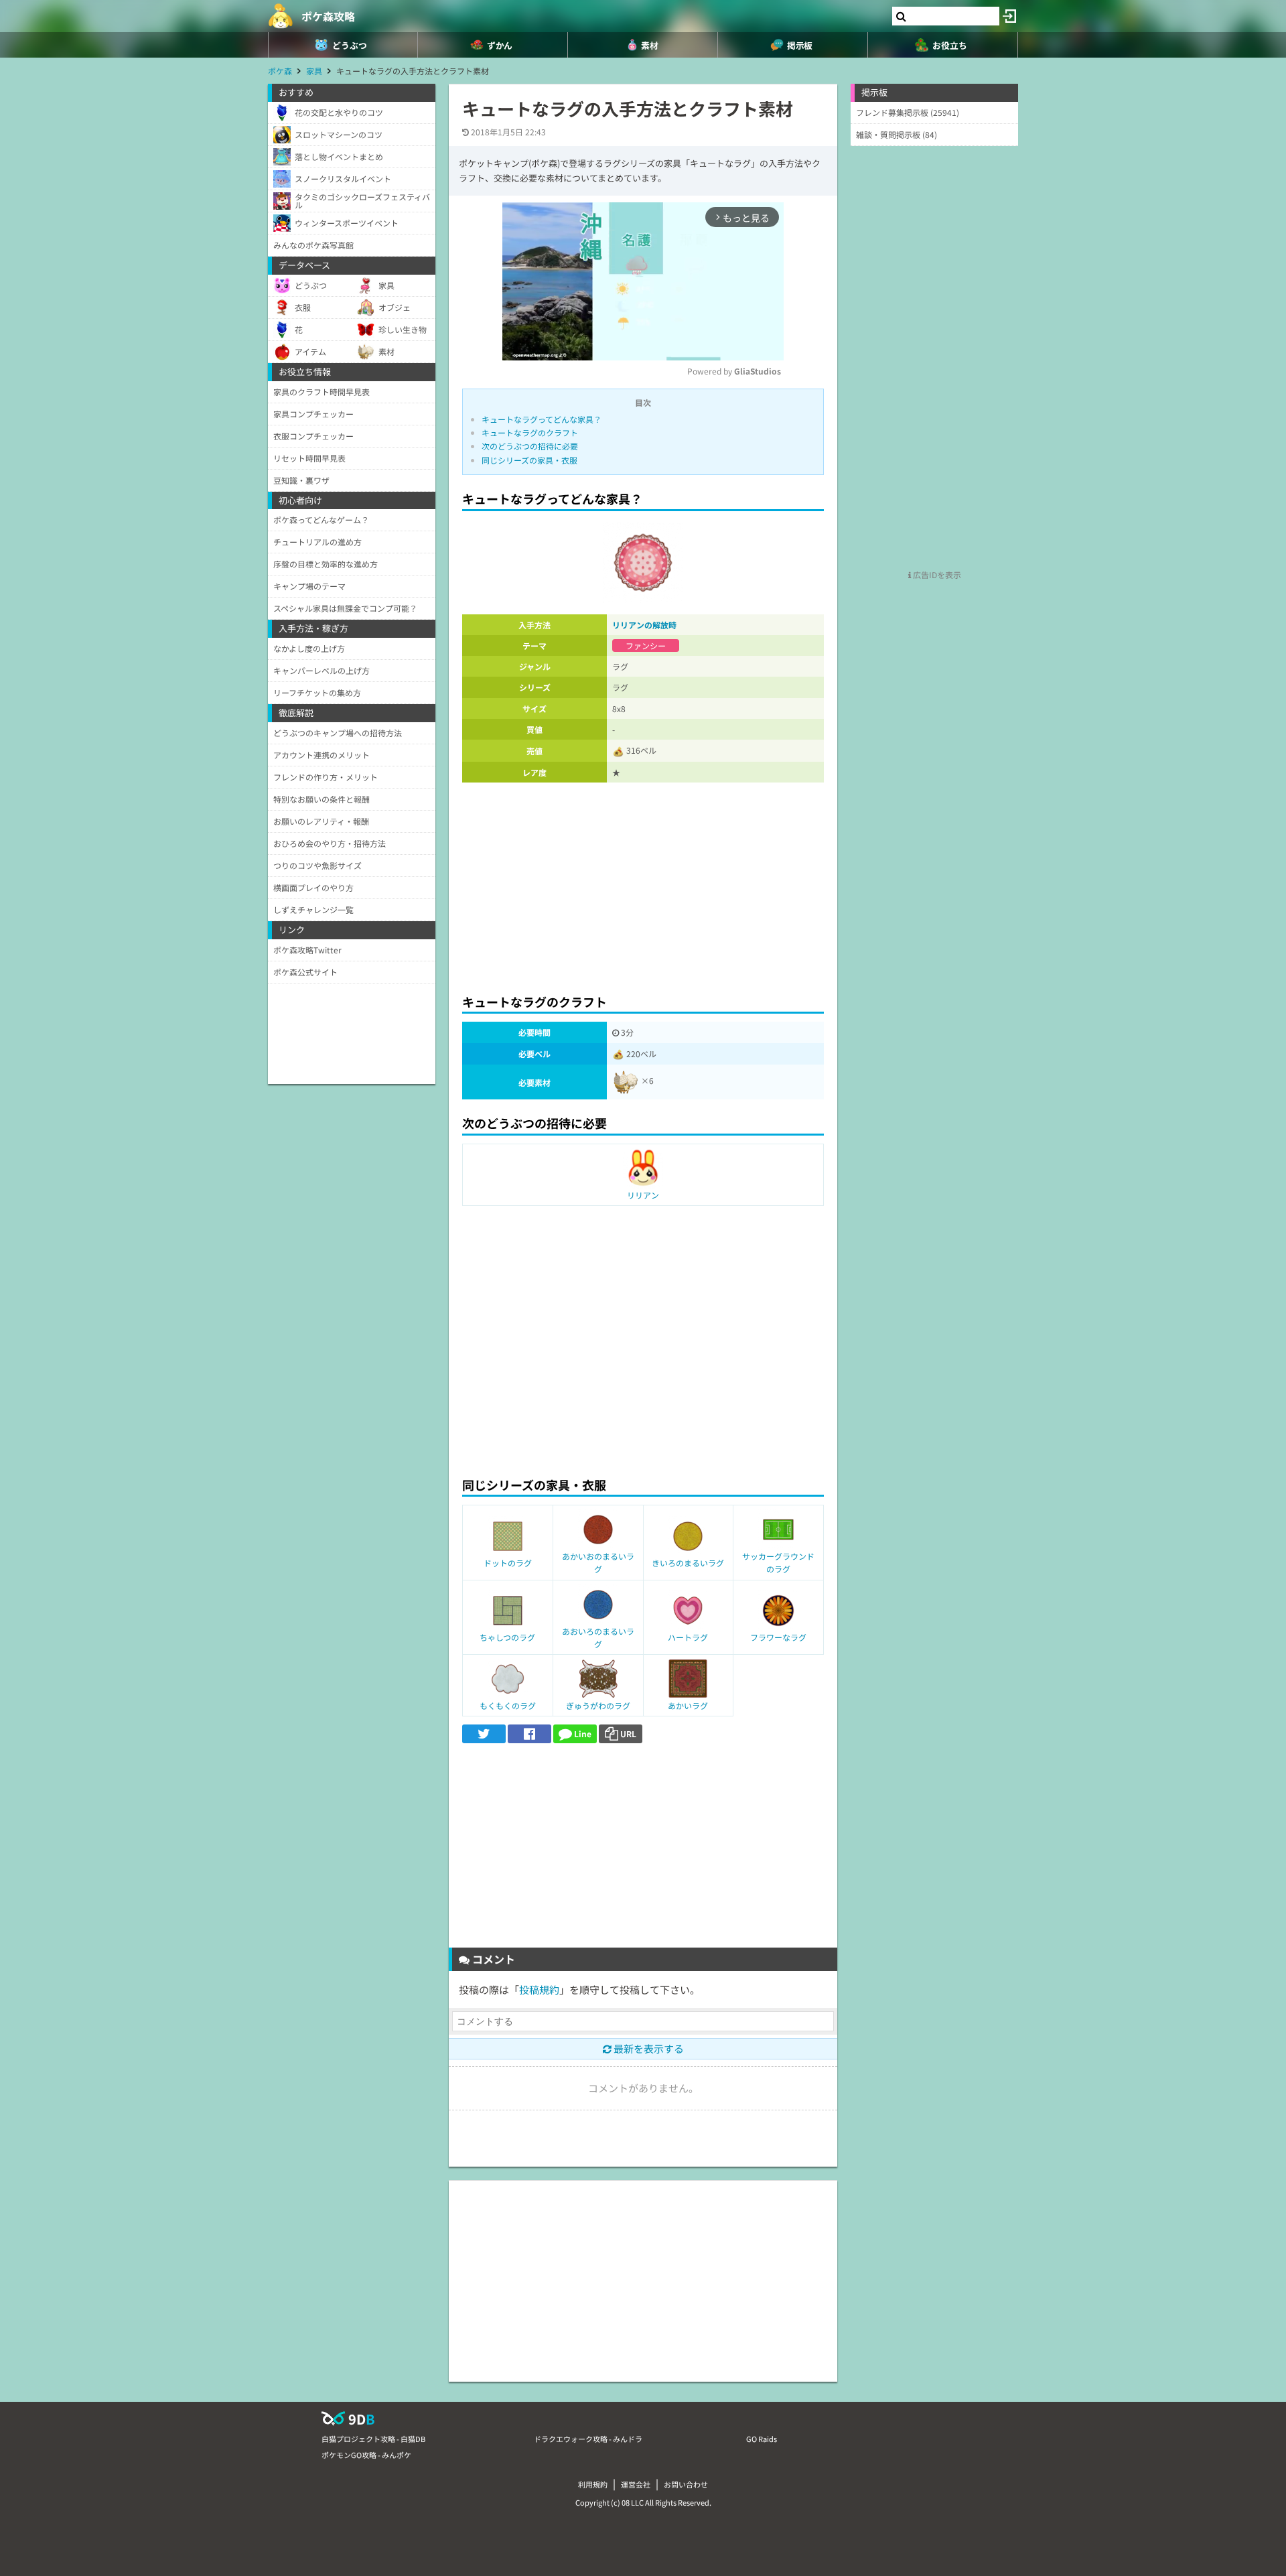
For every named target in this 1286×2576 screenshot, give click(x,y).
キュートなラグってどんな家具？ (542, 419)
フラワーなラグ (778, 1637)
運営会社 (636, 2484)
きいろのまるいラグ (688, 1563)
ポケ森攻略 (328, 16)
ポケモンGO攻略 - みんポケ (366, 2455)
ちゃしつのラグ (507, 1637)
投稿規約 (539, 1989)
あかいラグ (688, 1705)
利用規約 (593, 2484)
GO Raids (762, 2439)
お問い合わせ (686, 2484)
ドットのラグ (508, 1563)
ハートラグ (688, 1637)
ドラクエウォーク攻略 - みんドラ (588, 2439)
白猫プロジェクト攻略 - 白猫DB (373, 2439)
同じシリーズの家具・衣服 (529, 460)
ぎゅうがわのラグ (598, 1705)
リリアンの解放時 (644, 625)
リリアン (643, 1195)
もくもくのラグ (508, 1705)
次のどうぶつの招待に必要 (530, 446)
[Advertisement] (643, 884)
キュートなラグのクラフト (530, 432)
